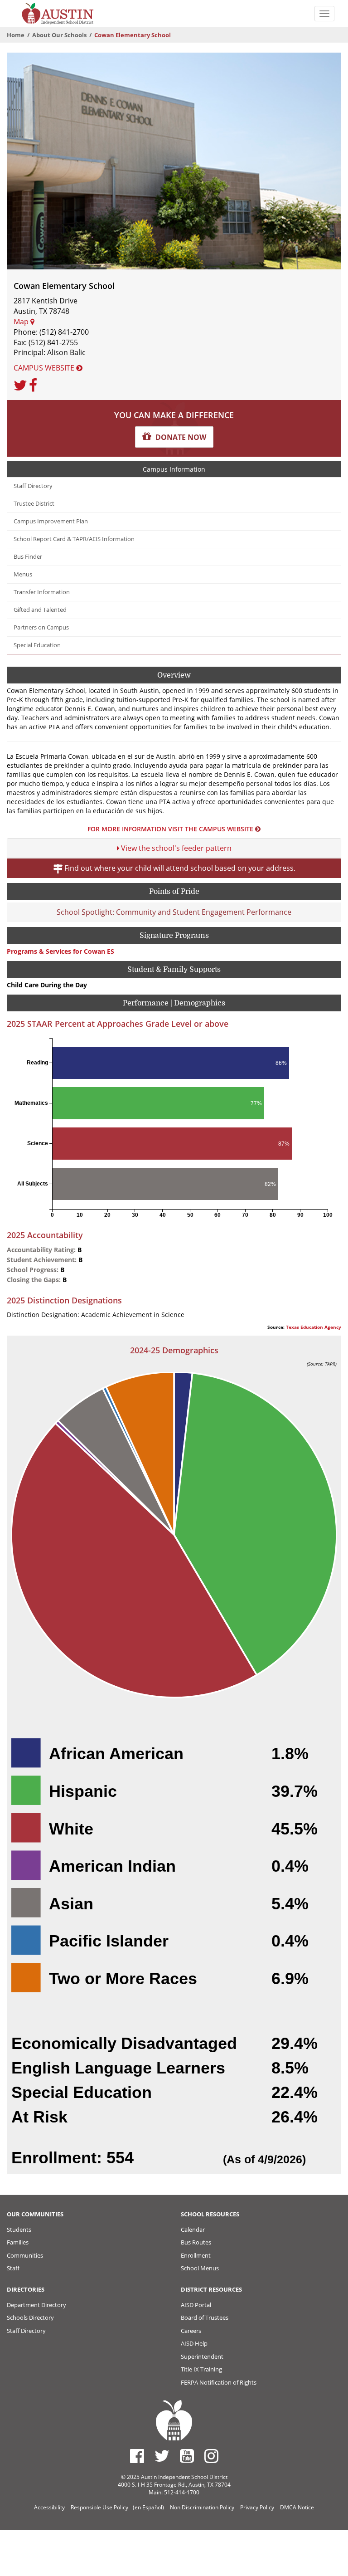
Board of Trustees (205, 2317)
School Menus (200, 2268)
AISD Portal (196, 2305)
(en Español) (148, 2507)
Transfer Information (42, 592)
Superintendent (202, 2356)
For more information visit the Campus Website (170, 829)
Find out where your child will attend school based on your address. (179, 868)
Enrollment (196, 2255)
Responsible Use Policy (99, 2507)
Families (18, 2242)
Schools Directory (30, 2317)
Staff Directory (33, 486)
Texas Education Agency (314, 1327)
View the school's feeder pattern (175, 848)
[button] (174, 437)
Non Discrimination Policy (202, 2507)
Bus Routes (196, 2242)
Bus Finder (28, 557)
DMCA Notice (297, 2507)
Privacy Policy (257, 2507)
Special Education (37, 645)
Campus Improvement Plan (51, 521)
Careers (191, 2331)
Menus (23, 574)
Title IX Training (201, 2369)
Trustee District (34, 504)
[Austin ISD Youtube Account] (187, 2456)
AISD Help (194, 2343)
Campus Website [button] (45, 368)
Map (22, 322)
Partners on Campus (41, 627)
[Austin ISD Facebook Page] (137, 2456)
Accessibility (49, 2507)
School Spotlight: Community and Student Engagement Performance (174, 912)
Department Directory (36, 2305)
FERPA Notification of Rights (219, 2382)
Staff (13, 2268)
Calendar (193, 2230)
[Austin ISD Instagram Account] (211, 2456)
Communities (25, 2255)
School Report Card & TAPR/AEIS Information (74, 539)
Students (19, 2230)
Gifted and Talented (40, 610)
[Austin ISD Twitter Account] (162, 2456)
